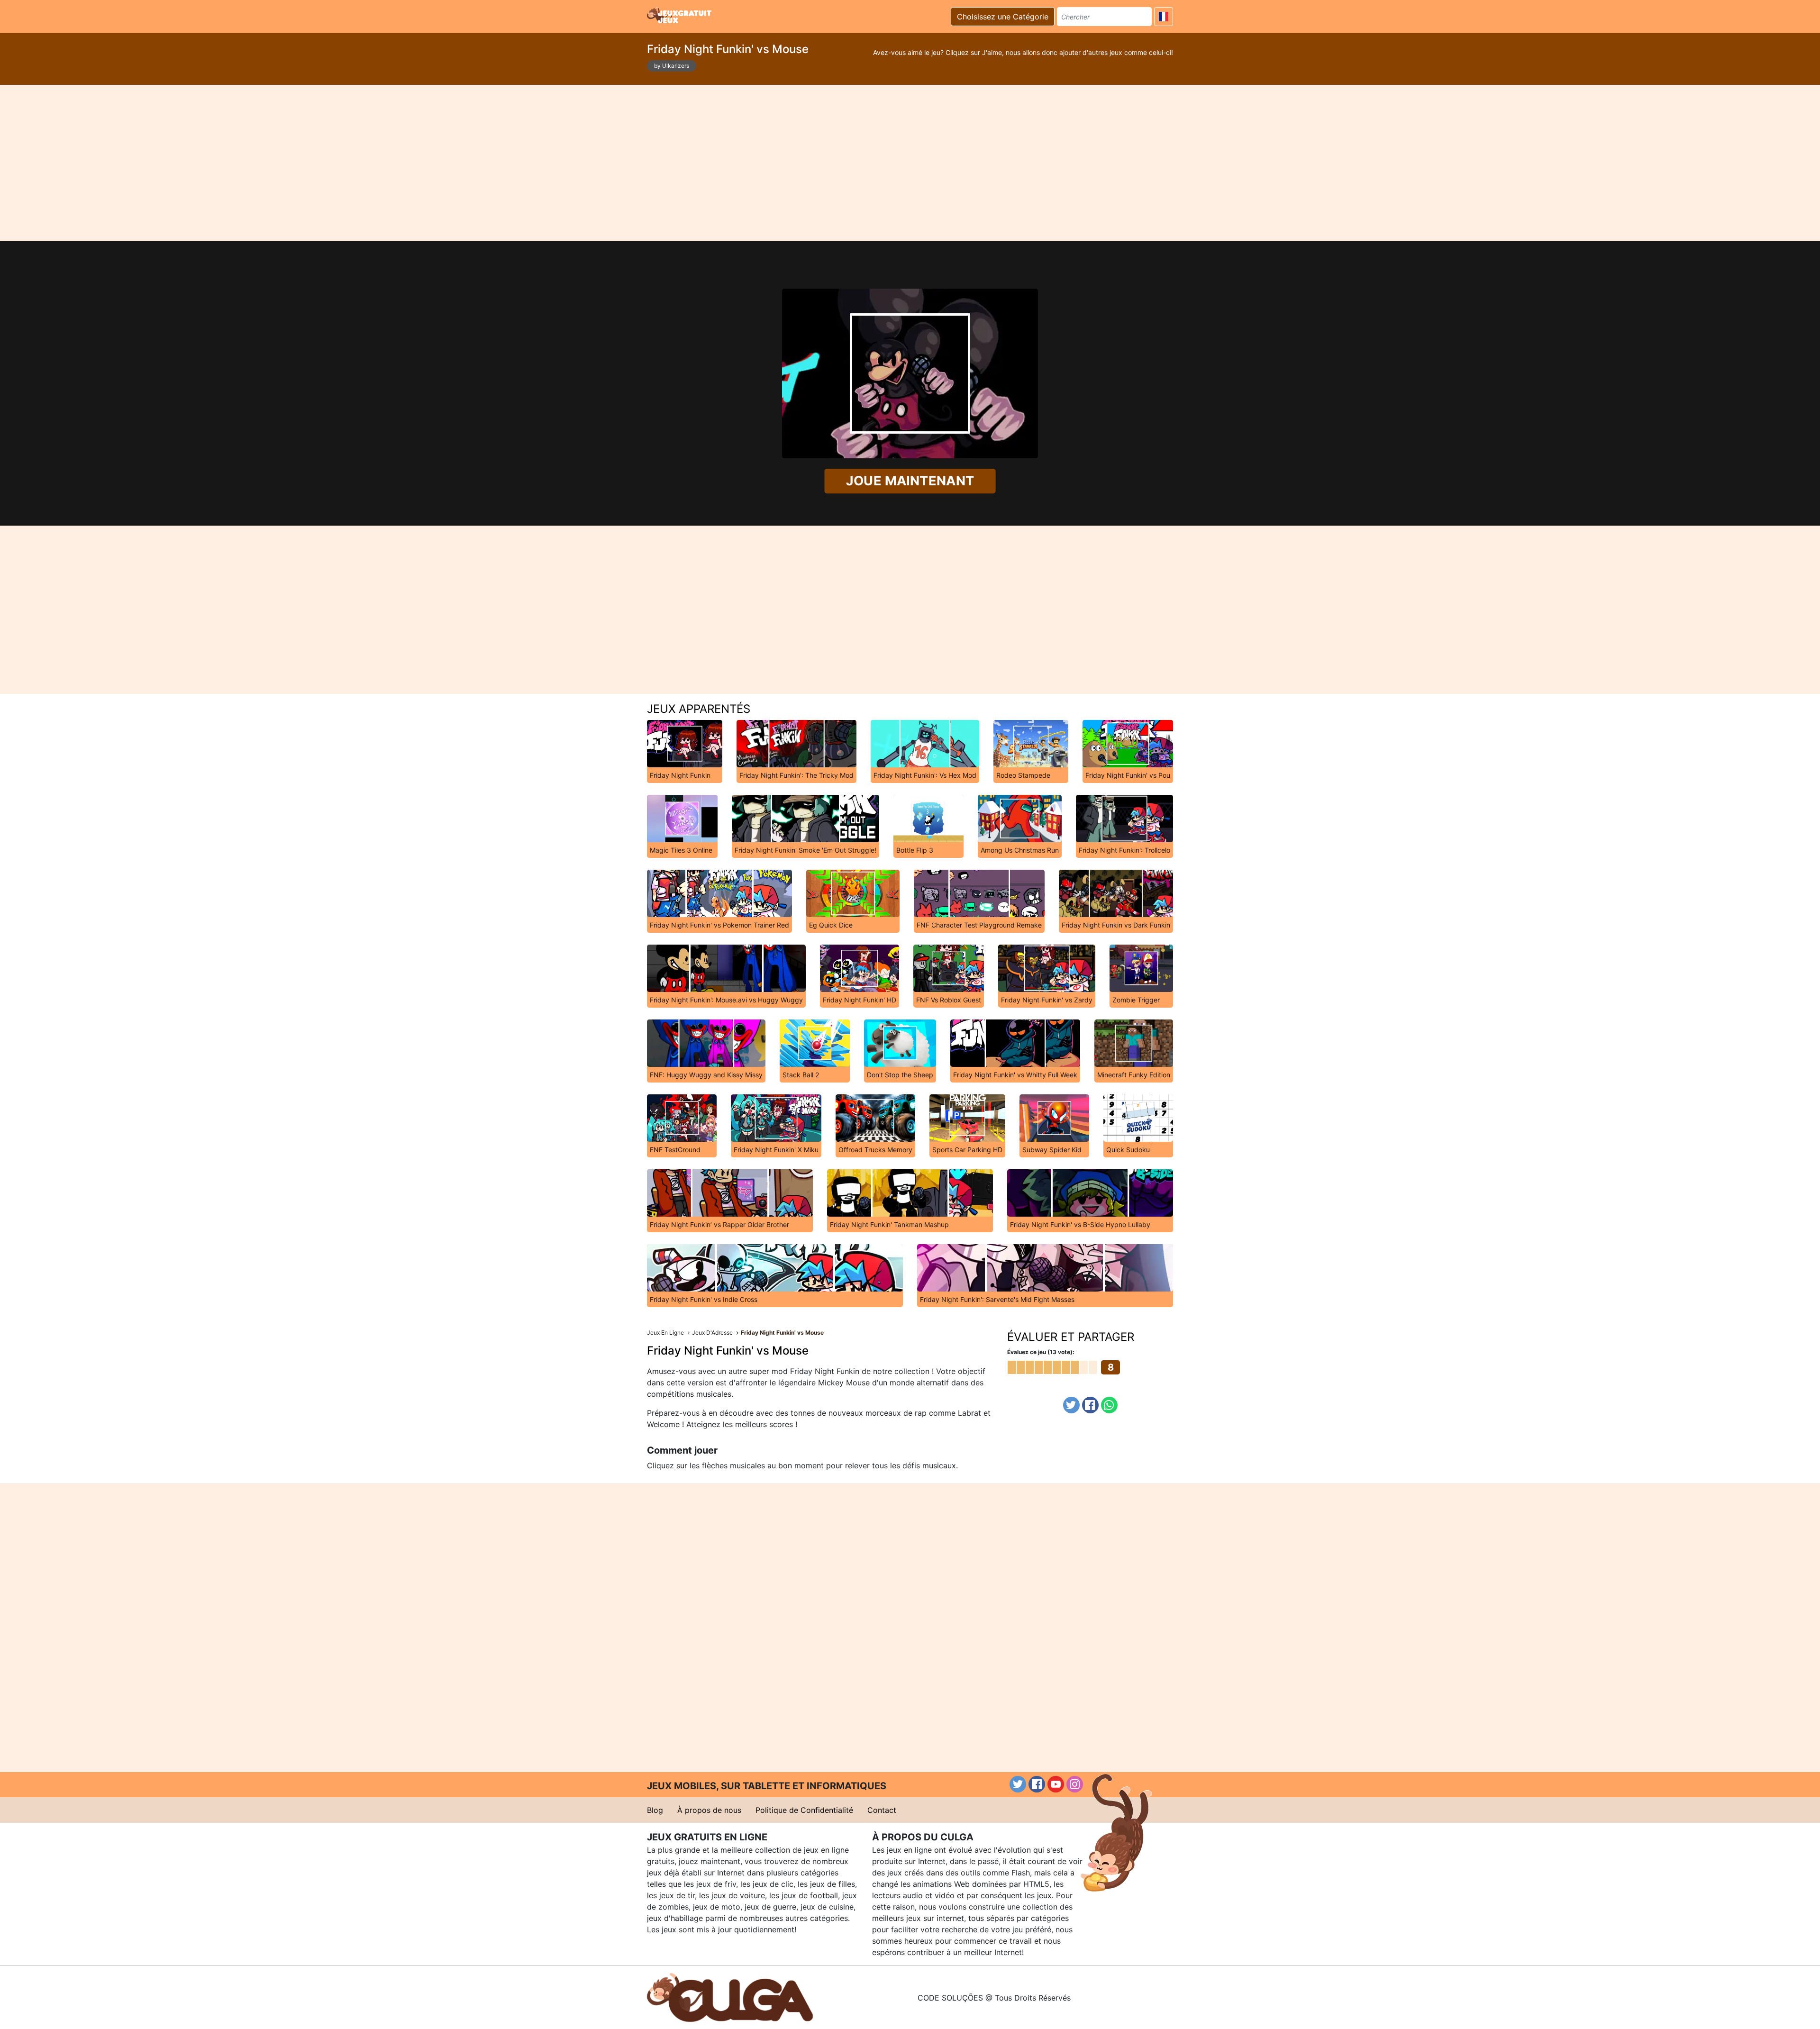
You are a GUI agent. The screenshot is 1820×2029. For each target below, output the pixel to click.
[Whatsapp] (1109, 1405)
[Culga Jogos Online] (730, 1997)
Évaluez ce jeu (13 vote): (1041, 1352)
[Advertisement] (910, 163)
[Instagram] (1075, 1784)
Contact (882, 1810)
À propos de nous (709, 1810)
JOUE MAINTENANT (910, 481)
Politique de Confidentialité (804, 1810)
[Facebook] (1090, 1405)
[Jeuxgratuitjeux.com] (680, 15)
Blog (655, 1810)
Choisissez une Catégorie (1003, 17)
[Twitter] (1071, 1405)
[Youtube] (1056, 1784)
